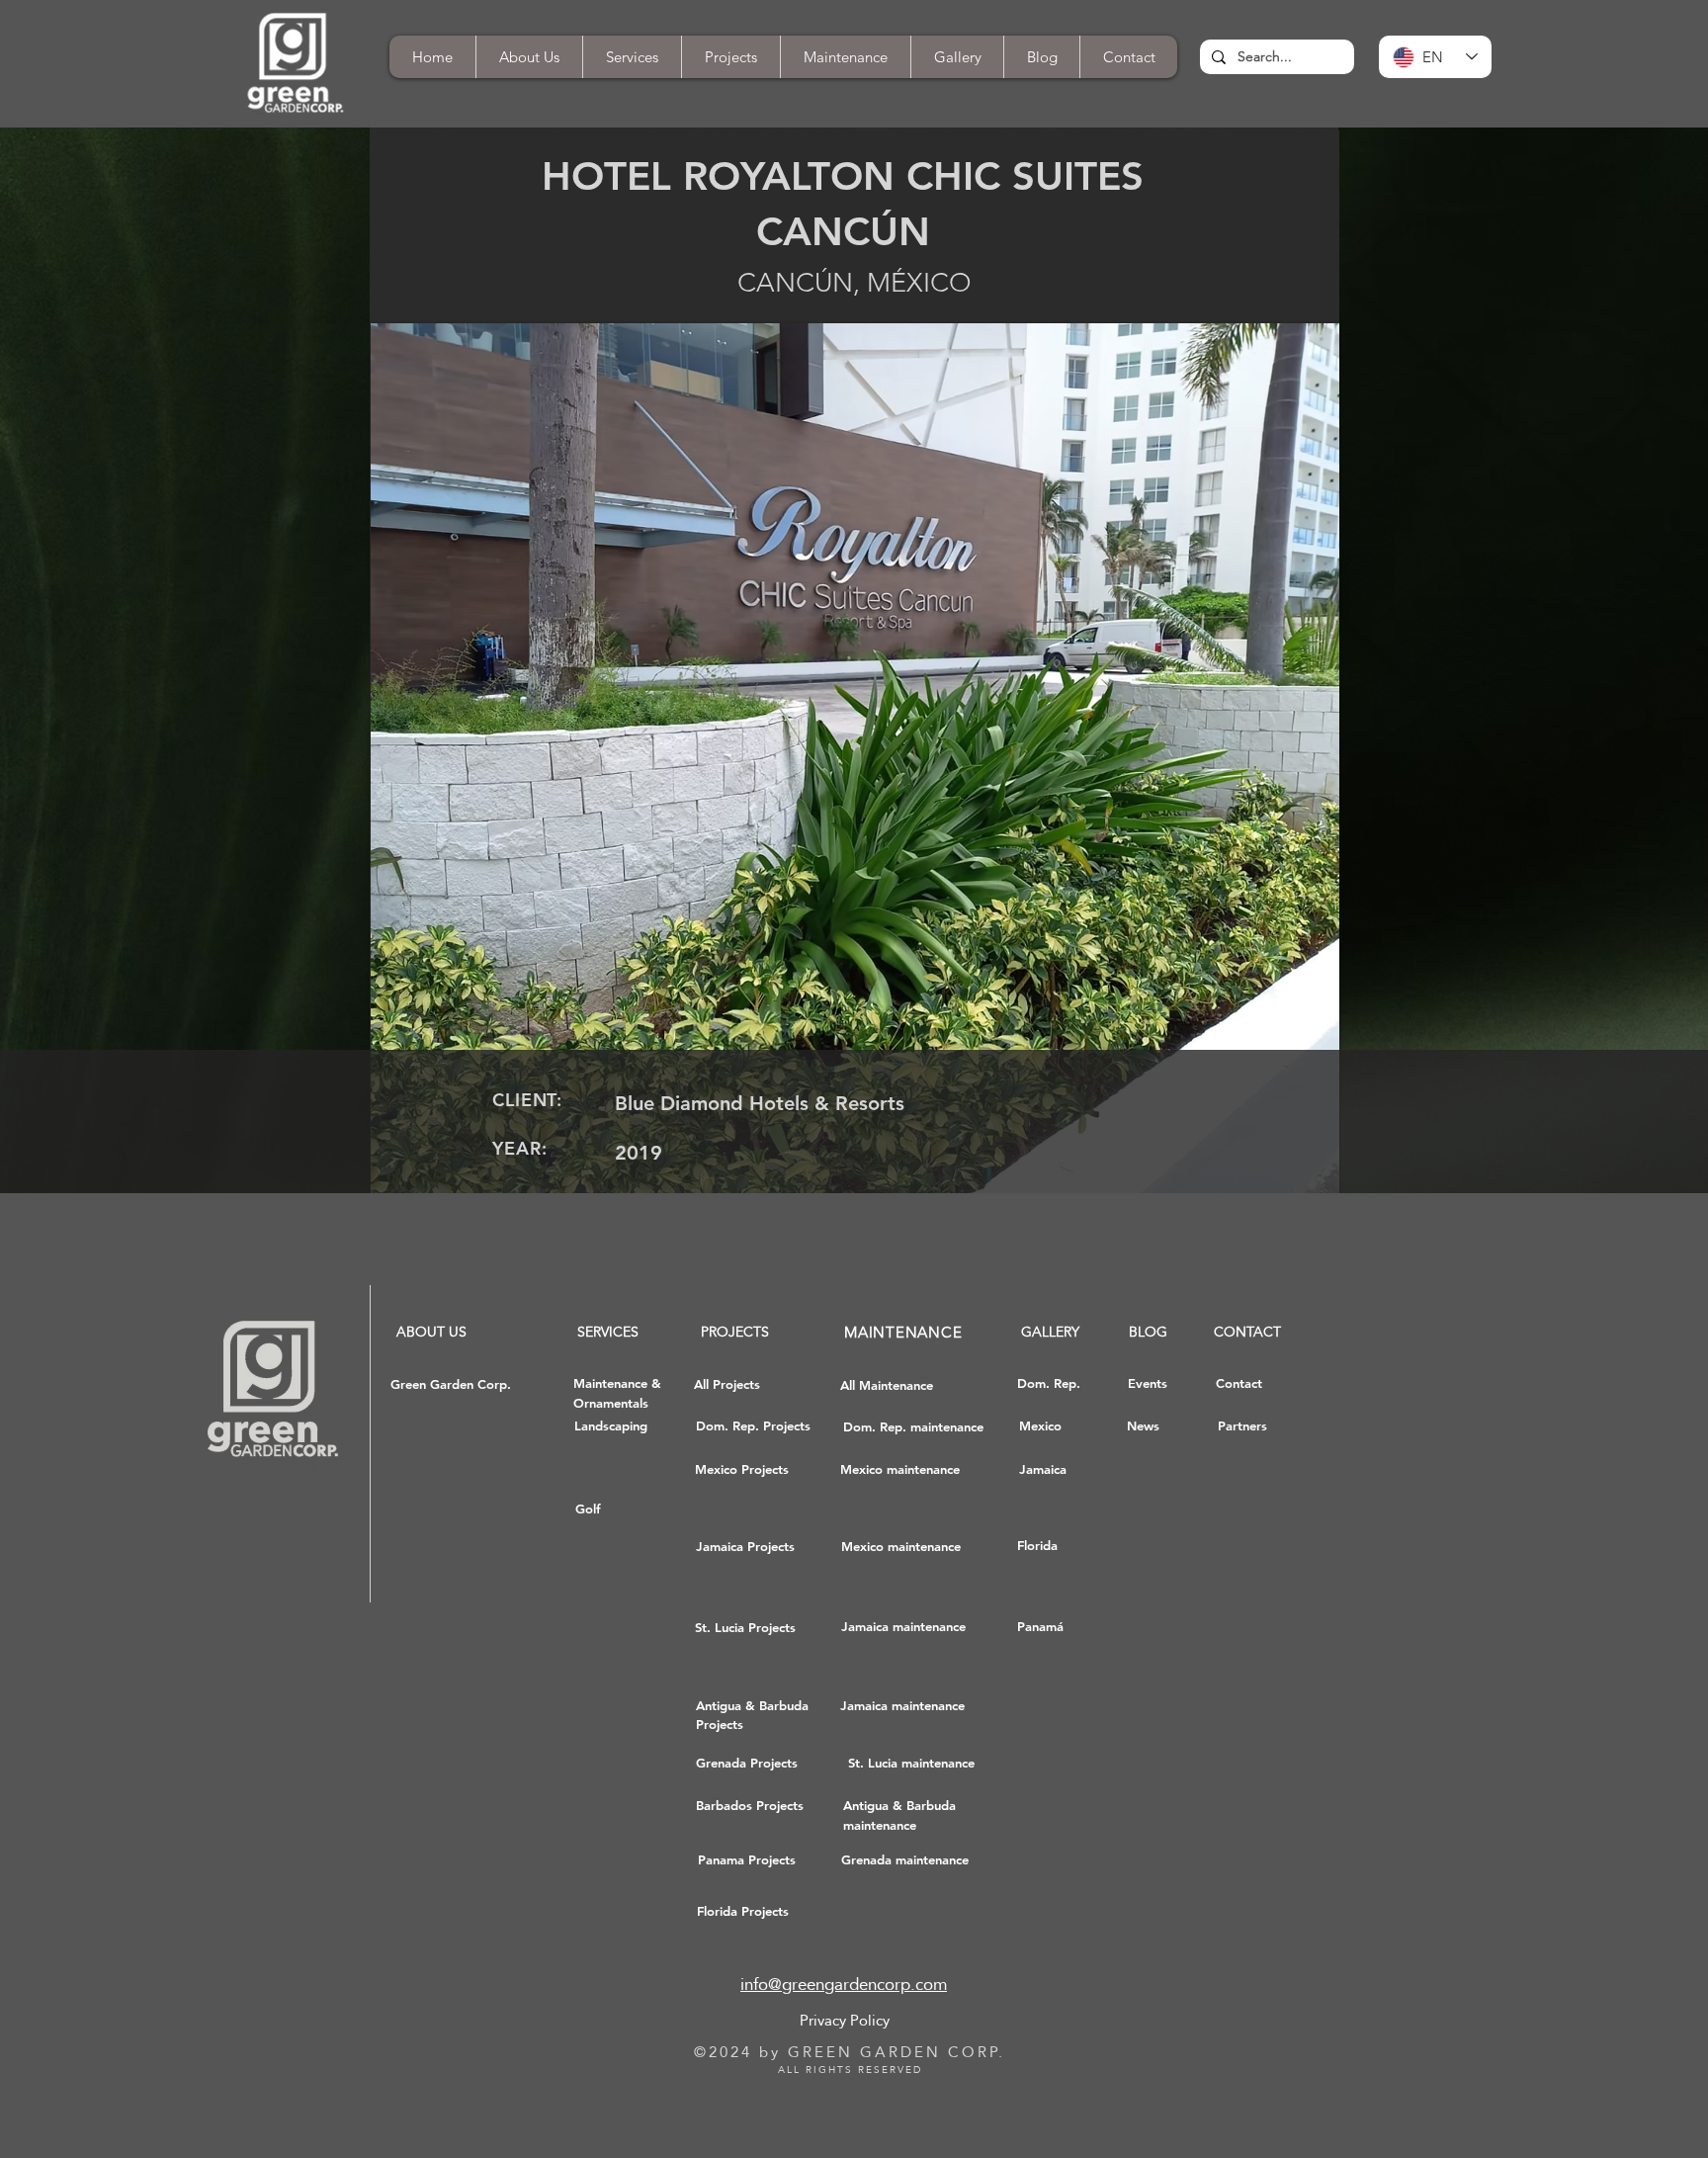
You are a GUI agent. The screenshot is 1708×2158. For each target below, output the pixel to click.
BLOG (1148, 1332)
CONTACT (1247, 1332)
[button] (1128, 57)
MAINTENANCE (903, 1332)
